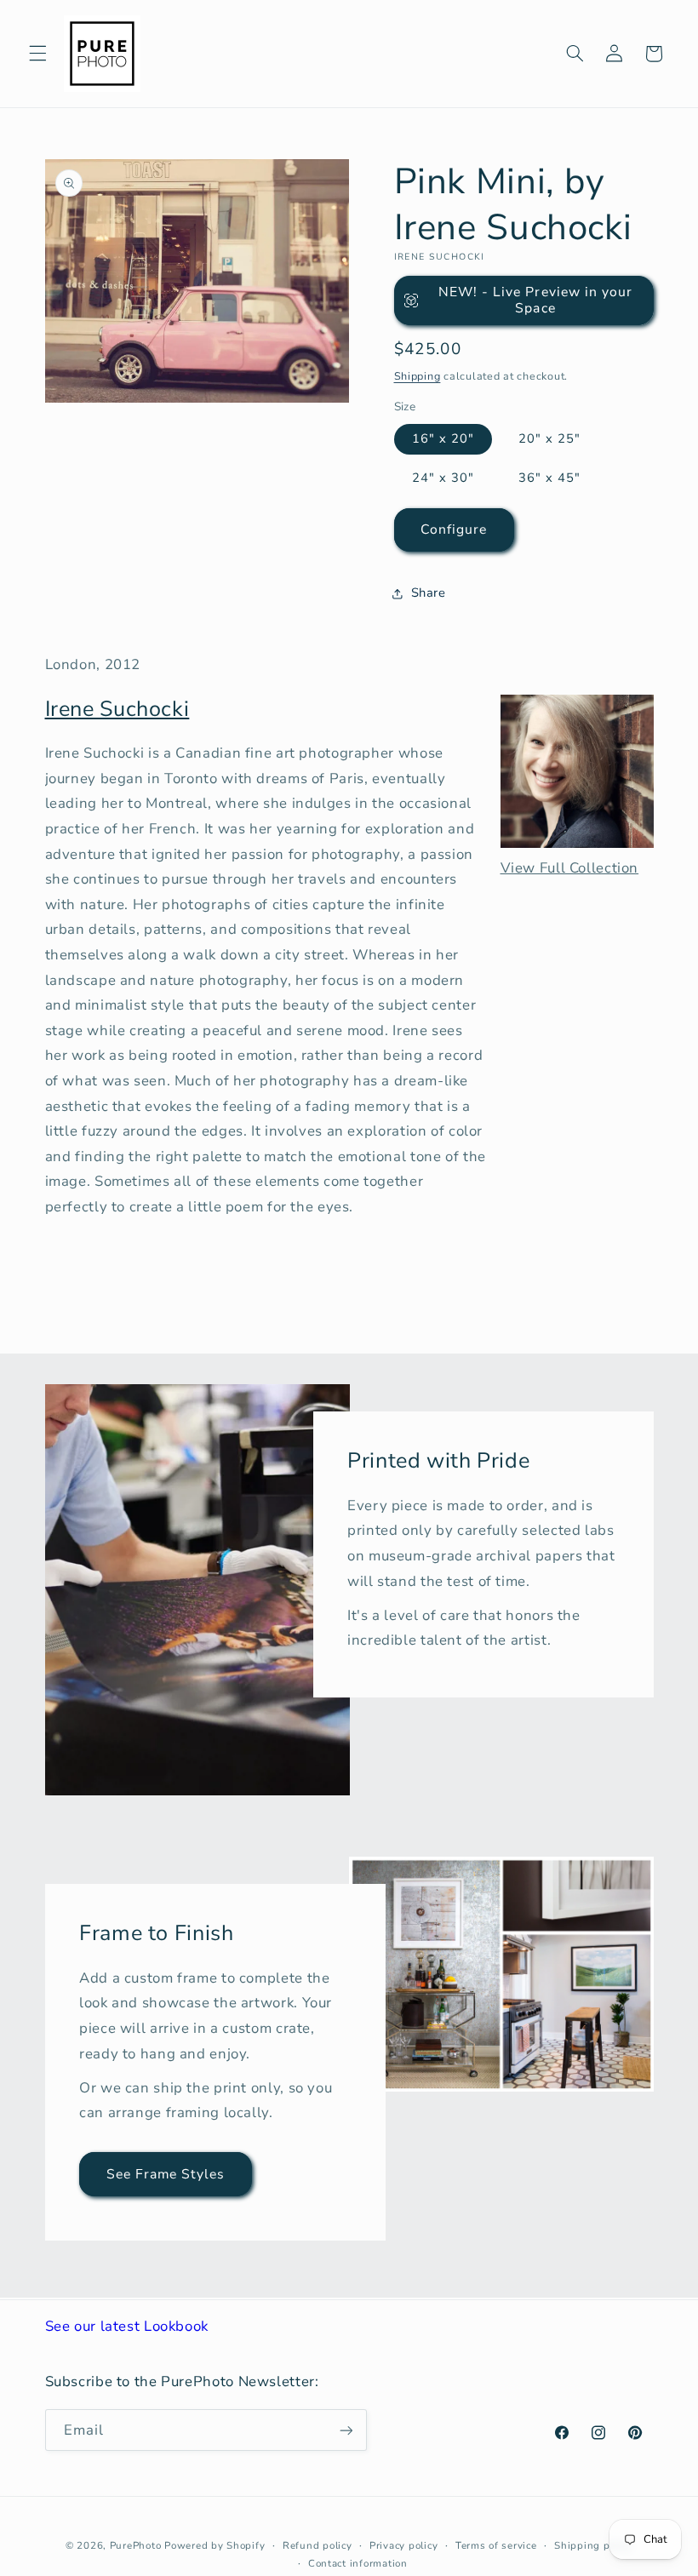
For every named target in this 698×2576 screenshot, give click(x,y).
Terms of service (496, 2545)
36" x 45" (549, 478)
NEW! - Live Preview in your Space (535, 300)
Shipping (418, 376)
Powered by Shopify (215, 2545)
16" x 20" (443, 438)
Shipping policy (593, 2545)
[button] (37, 54)
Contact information (358, 2563)
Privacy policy (403, 2545)
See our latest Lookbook (127, 2326)
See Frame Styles (165, 2173)
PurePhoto (136, 2545)
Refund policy (318, 2545)
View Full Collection (570, 868)
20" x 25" (549, 438)
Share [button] (429, 592)
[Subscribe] (346, 2430)
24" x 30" (443, 478)
